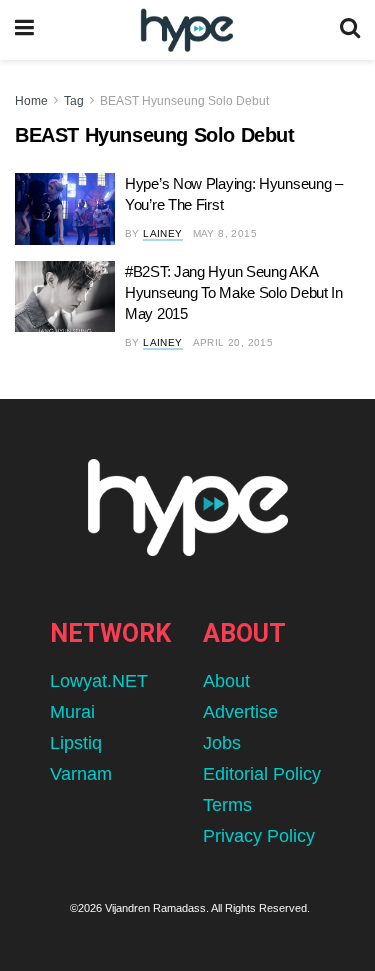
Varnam (81, 774)
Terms (227, 805)
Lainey (162, 233)
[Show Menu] (24, 30)
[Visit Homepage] (186, 30)
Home (31, 101)
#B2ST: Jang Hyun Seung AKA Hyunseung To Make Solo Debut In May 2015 (234, 292)
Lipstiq (76, 743)
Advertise (240, 712)
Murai (72, 712)
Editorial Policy (262, 774)
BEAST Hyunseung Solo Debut (184, 101)
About (226, 681)
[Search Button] (350, 30)
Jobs (222, 743)
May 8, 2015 (225, 233)
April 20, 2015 (233, 342)
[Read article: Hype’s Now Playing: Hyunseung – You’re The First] (65, 209)
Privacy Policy (259, 836)
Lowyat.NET (99, 681)
